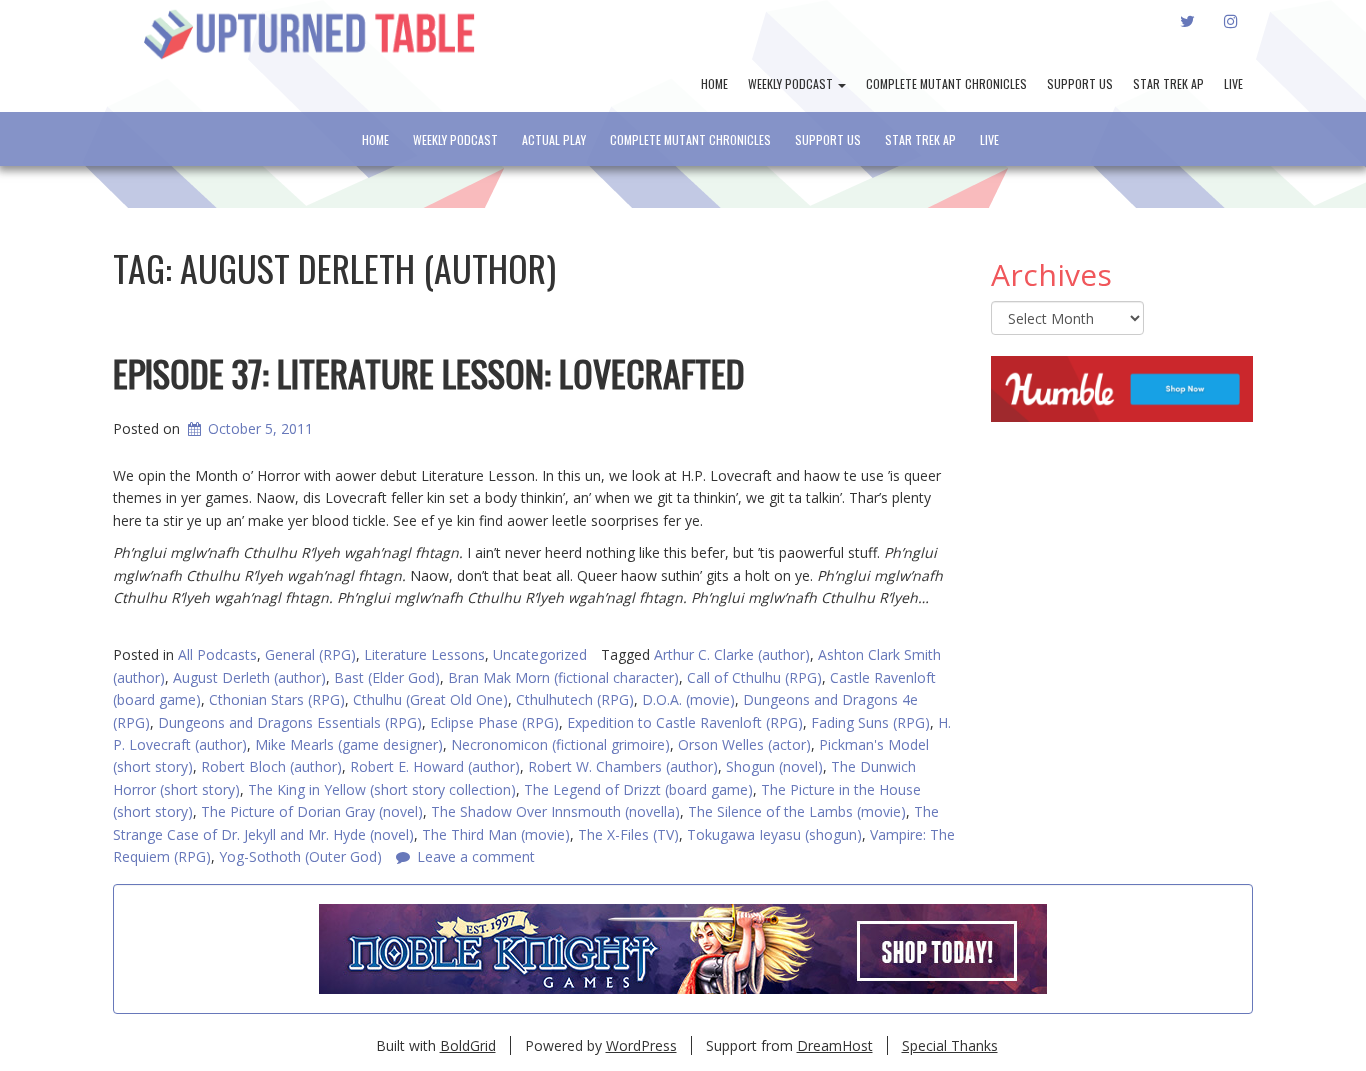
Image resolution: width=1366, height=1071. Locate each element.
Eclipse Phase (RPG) (494, 722)
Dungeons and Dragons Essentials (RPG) (290, 722)
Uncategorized (540, 654)
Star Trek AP (1168, 83)
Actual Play (554, 139)
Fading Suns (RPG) (870, 722)
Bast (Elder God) (387, 677)
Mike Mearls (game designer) (349, 744)
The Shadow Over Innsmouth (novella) (555, 811)
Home (714, 83)
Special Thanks (950, 1045)
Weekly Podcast (792, 83)
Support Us (1080, 83)
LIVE (1233, 83)
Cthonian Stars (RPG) (277, 699)
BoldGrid (468, 1045)
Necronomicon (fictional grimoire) (560, 744)
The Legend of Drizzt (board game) (638, 789)
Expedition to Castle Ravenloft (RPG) (685, 722)
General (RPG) (310, 654)
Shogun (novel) (774, 766)
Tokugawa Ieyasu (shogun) (774, 834)
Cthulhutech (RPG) (575, 699)
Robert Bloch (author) (271, 766)
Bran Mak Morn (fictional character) (563, 677)
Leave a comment (476, 856)
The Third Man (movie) (496, 834)
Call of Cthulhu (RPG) (754, 677)
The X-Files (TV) (628, 834)
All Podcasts (217, 654)
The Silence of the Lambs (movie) (797, 811)
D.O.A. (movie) (688, 699)
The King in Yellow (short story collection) (382, 789)
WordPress (641, 1045)
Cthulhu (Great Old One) (430, 699)
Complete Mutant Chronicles (946, 83)
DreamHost (835, 1045)
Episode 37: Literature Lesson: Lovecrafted (429, 372)
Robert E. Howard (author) (435, 766)
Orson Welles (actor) (744, 744)
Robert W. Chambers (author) (623, 766)
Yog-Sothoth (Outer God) (300, 856)
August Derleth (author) (249, 677)
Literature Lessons (424, 654)
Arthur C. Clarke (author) (732, 654)
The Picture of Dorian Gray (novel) (312, 811)
